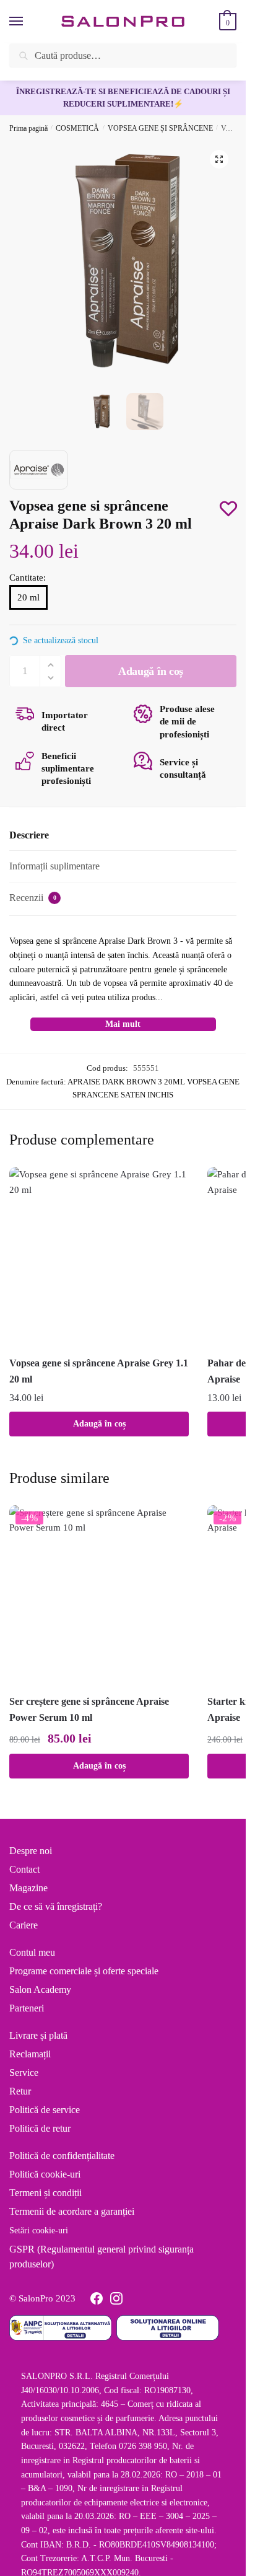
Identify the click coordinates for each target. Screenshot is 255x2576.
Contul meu (32, 1952)
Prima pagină (28, 128)
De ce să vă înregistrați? (56, 1906)
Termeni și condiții (45, 2193)
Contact (24, 1869)
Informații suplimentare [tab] (54, 866)
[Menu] (28, 22)
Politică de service (45, 2110)
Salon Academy (40, 1989)
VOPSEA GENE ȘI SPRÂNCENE (160, 128)
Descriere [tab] (29, 835)
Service (24, 2073)
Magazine (28, 1888)
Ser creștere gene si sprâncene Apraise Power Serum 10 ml (89, 1709)
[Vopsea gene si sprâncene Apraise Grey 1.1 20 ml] (99, 1257)
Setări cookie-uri (39, 2231)
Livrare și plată (38, 2035)
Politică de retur (40, 2128)
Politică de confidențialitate (62, 2156)
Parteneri (27, 2008)
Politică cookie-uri (45, 2174)
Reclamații (30, 2054)
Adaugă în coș (99, 1424)
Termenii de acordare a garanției (72, 2211)
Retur (20, 2091)
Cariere (24, 1925)
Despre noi (31, 1851)
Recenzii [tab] (33, 898)
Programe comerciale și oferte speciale (84, 1971)
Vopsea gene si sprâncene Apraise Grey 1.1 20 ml (99, 1371)
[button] (219, 159)
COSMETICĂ (77, 128)
